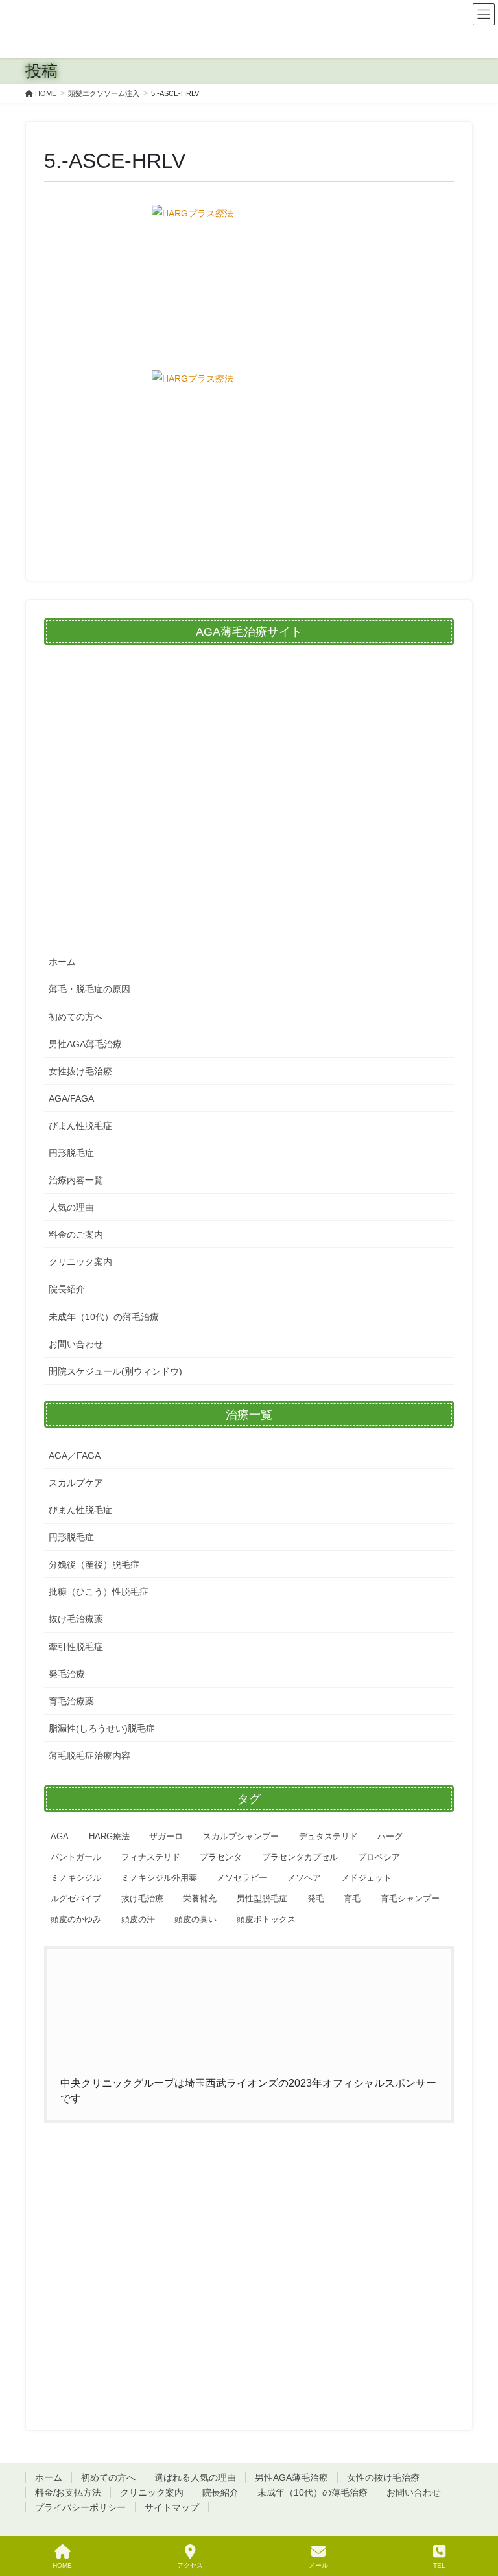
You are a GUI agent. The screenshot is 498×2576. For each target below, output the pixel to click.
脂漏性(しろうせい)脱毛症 (102, 1728)
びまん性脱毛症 (80, 1126)
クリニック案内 (80, 1262)
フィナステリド (151, 1857)
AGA (60, 1836)
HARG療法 (109, 1836)
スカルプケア (76, 1483)
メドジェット (366, 1878)
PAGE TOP (478, 2518)
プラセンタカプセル (300, 1857)
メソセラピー (242, 1878)
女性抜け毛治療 (80, 1071)
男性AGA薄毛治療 (85, 1044)
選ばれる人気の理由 (195, 2477)
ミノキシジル (76, 1878)
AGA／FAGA (75, 1456)
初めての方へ (76, 1017)
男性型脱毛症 (262, 1898)
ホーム (62, 962)
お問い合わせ (76, 1344)
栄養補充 (200, 1898)
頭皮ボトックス (266, 1919)
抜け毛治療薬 (76, 1619)
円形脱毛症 (71, 1153)
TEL (439, 2565)
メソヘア (304, 1878)
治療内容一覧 (76, 1180)
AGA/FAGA (71, 1098)
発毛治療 (67, 1674)
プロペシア (379, 1857)
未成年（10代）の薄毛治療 (104, 1317)
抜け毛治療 (142, 1898)
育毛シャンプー (410, 1898)
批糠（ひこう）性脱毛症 (99, 1592)
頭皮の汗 (138, 1919)
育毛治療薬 (71, 1701)
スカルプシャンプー (241, 1836)
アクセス (190, 2565)
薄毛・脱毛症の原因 (89, 989)
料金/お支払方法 (68, 2492)
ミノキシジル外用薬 (159, 1878)
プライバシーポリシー (80, 2507)
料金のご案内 (76, 1235)
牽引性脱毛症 (76, 1647)
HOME (62, 2565)
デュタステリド (328, 1836)
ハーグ (390, 1836)
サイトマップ (172, 2507)
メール (318, 2565)
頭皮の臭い (196, 1919)
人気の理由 (71, 1207)
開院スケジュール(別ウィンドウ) (115, 1371)
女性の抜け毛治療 (383, 2477)
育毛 (352, 1898)
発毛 (316, 1898)
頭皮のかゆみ (76, 1919)
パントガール (76, 1857)
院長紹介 (67, 1289)
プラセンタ (221, 1857)
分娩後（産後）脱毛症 (94, 1564)
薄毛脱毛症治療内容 (89, 1756)
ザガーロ (166, 1836)
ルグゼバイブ (76, 1898)
